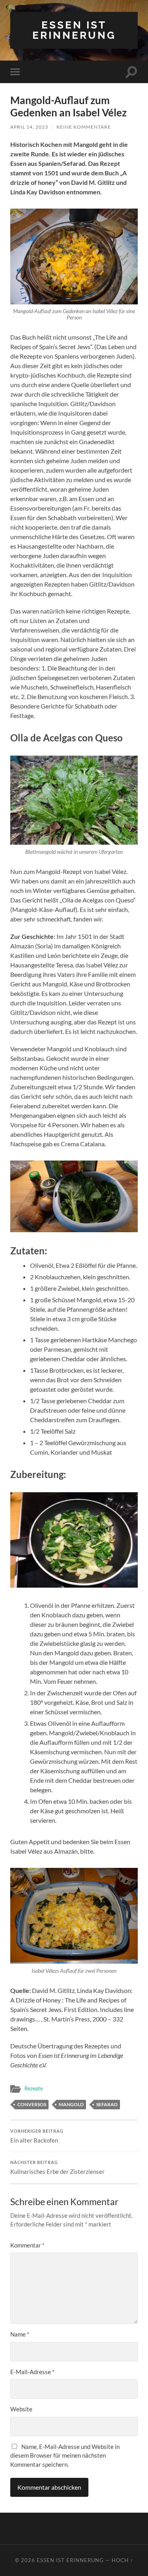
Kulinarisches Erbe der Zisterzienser (57, 2168)
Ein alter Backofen (37, 2136)
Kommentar (27, 2245)
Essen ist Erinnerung (74, 30)
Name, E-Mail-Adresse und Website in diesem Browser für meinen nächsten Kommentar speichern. (65, 2455)
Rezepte (34, 2088)
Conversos (32, 2104)
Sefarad (107, 2104)
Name (20, 2334)
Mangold (71, 2104)
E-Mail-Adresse (32, 2372)
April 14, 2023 (29, 127)
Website (21, 2409)
